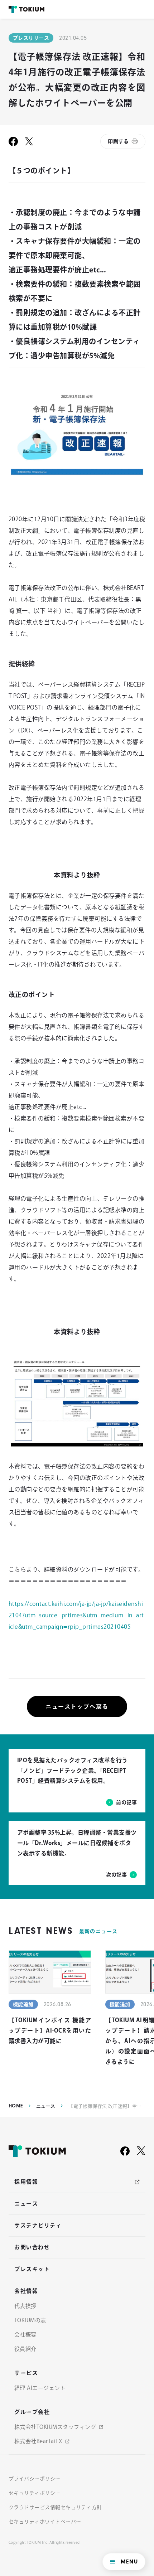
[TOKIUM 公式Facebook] (125, 2151)
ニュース (46, 2106)
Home (16, 2106)
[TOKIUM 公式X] (141, 2151)
